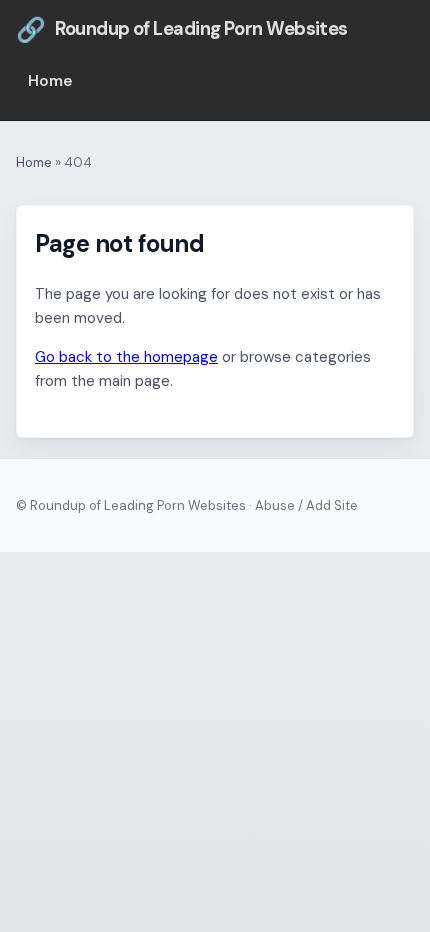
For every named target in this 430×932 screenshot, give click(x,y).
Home (50, 81)
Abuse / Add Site (306, 505)
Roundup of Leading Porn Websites (182, 30)
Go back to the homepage (126, 357)
